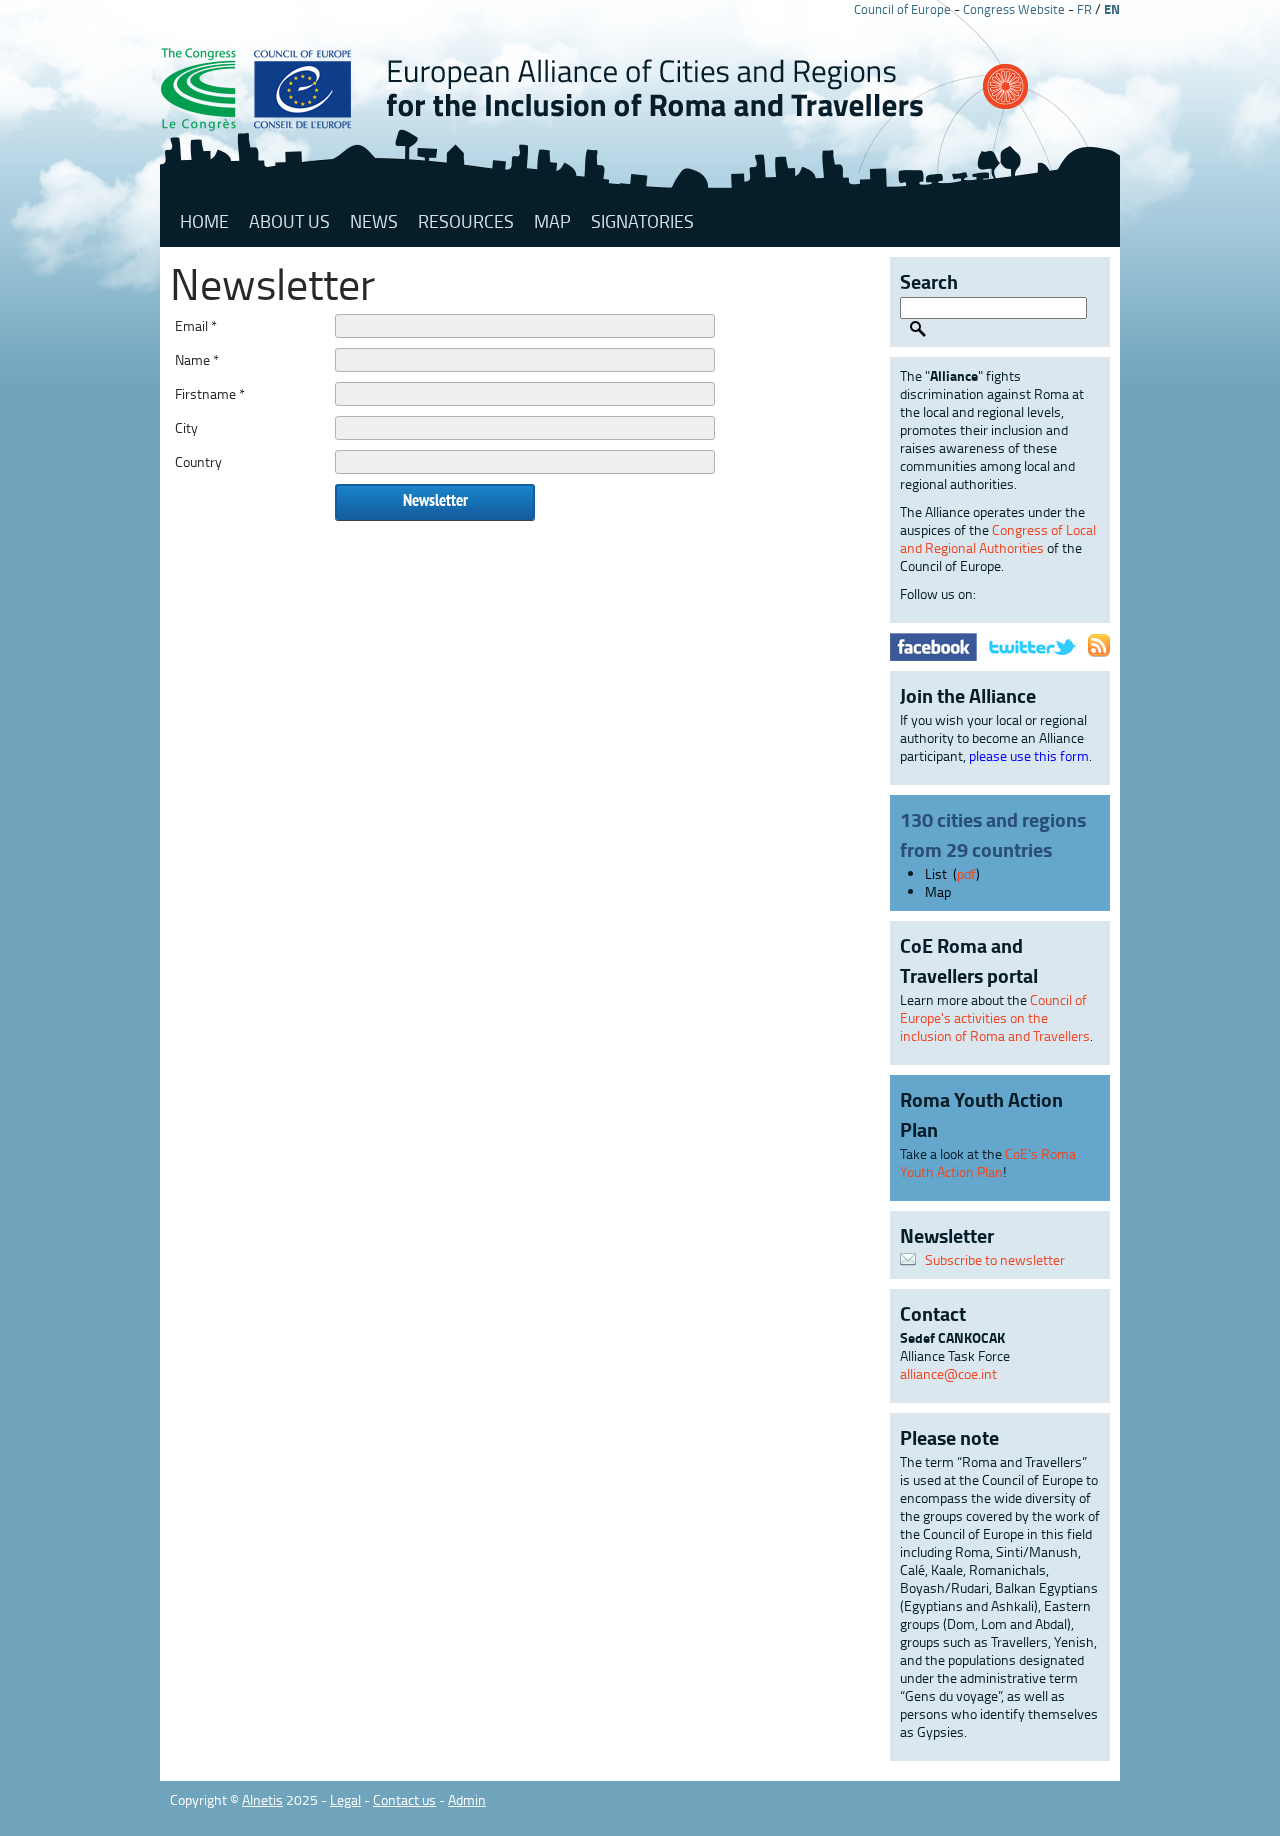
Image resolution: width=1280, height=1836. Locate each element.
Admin (467, 1799)
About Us (289, 221)
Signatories (642, 221)
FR (1084, 9)
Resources (466, 221)
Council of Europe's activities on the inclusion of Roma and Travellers (995, 1017)
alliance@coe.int (948, 1373)
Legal (345, 1799)
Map (552, 221)
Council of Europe (902, 9)
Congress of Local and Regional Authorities (998, 538)
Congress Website (1014, 9)
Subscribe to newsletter (995, 1259)
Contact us (404, 1799)
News (374, 221)
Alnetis (262, 1799)
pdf (966, 873)
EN (1112, 9)
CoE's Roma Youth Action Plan (988, 1162)
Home (204, 221)
